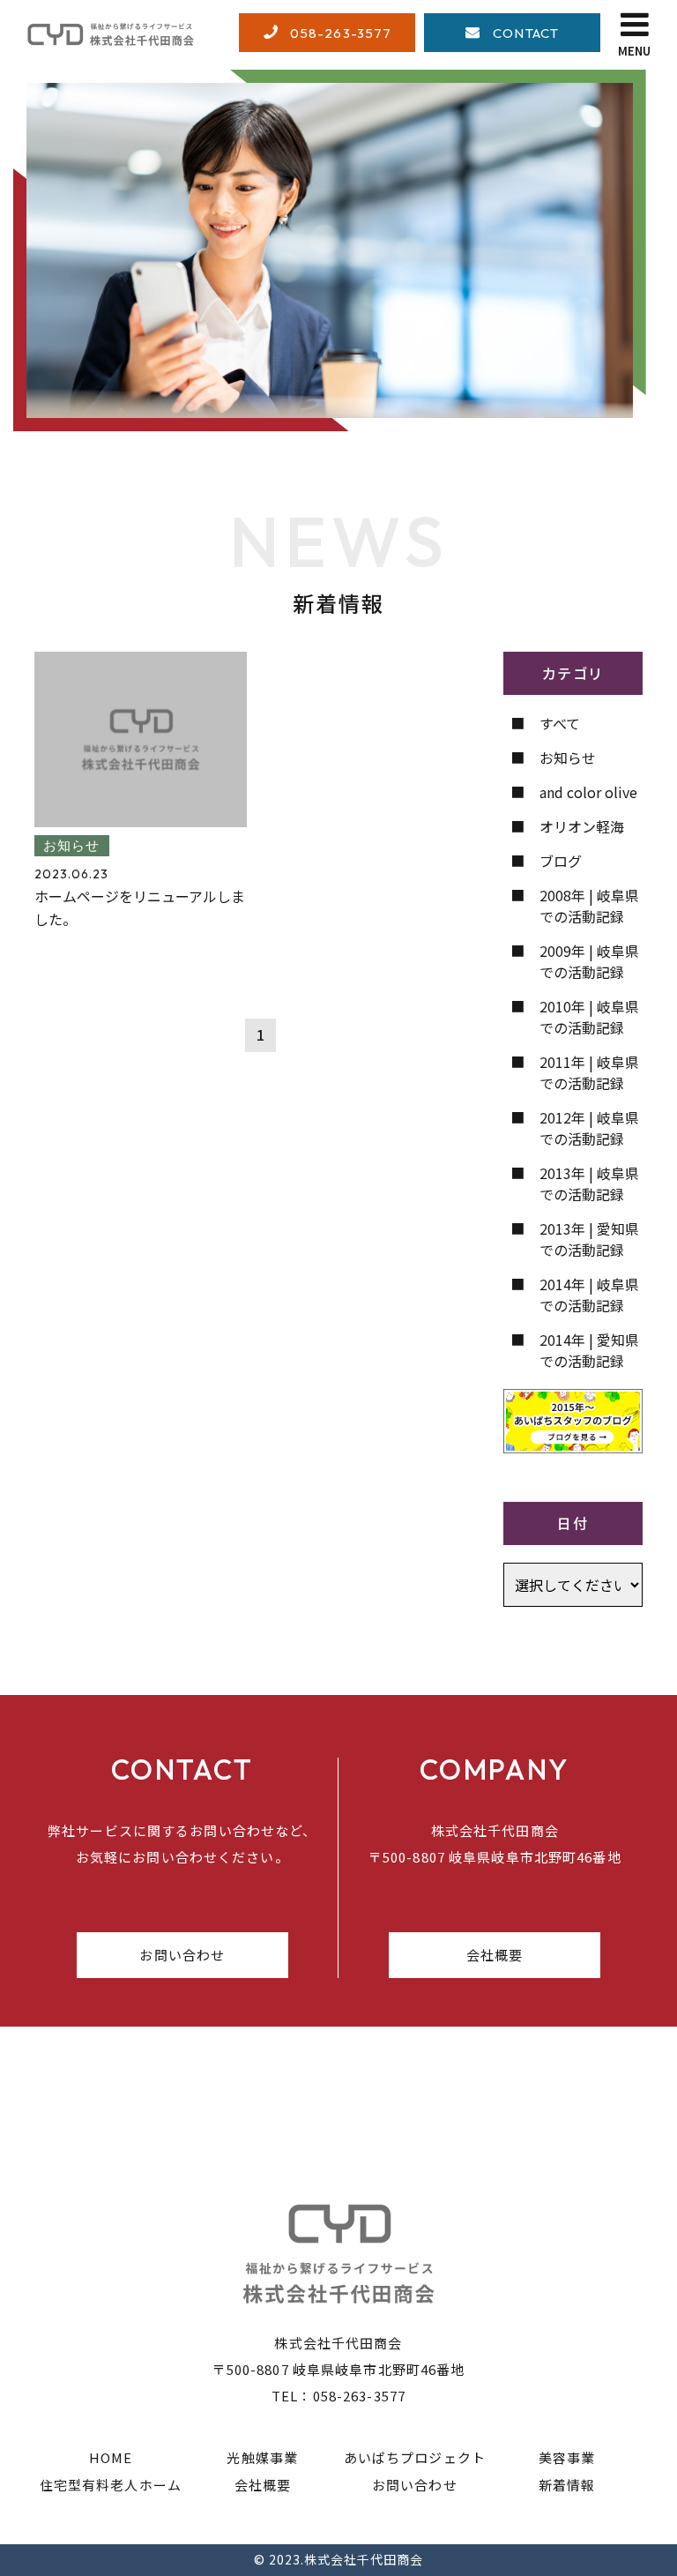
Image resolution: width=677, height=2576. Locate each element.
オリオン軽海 (582, 826)
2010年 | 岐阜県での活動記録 (589, 1017)
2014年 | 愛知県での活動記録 (589, 1350)
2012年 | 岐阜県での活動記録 (589, 1128)
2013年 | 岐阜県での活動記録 (589, 1183)
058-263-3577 (360, 2396)
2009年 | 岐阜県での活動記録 (589, 961)
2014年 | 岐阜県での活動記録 (589, 1295)
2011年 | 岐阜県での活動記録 (589, 1072)
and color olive (588, 792)
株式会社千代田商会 (364, 2559)
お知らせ (568, 758)
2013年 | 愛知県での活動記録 (589, 1239)
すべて (560, 723)
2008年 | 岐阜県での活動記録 (589, 906)
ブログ (561, 861)
